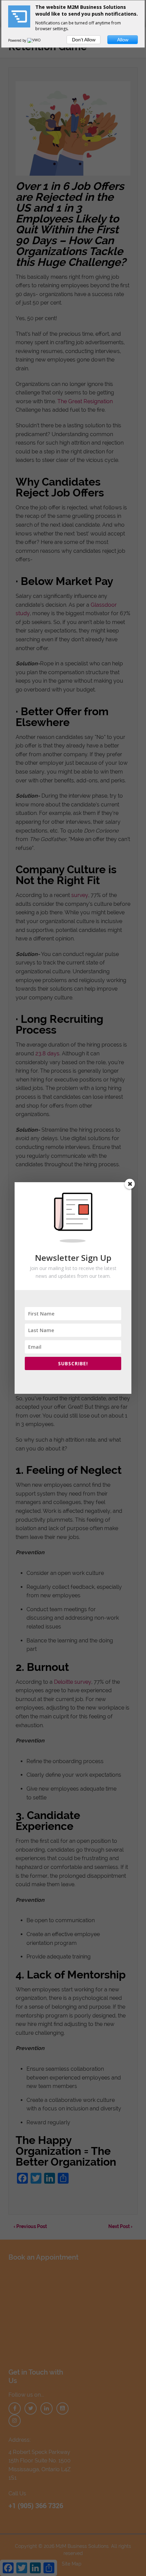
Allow (123, 40)
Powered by (18, 40)
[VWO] (34, 40)
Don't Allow (84, 40)
